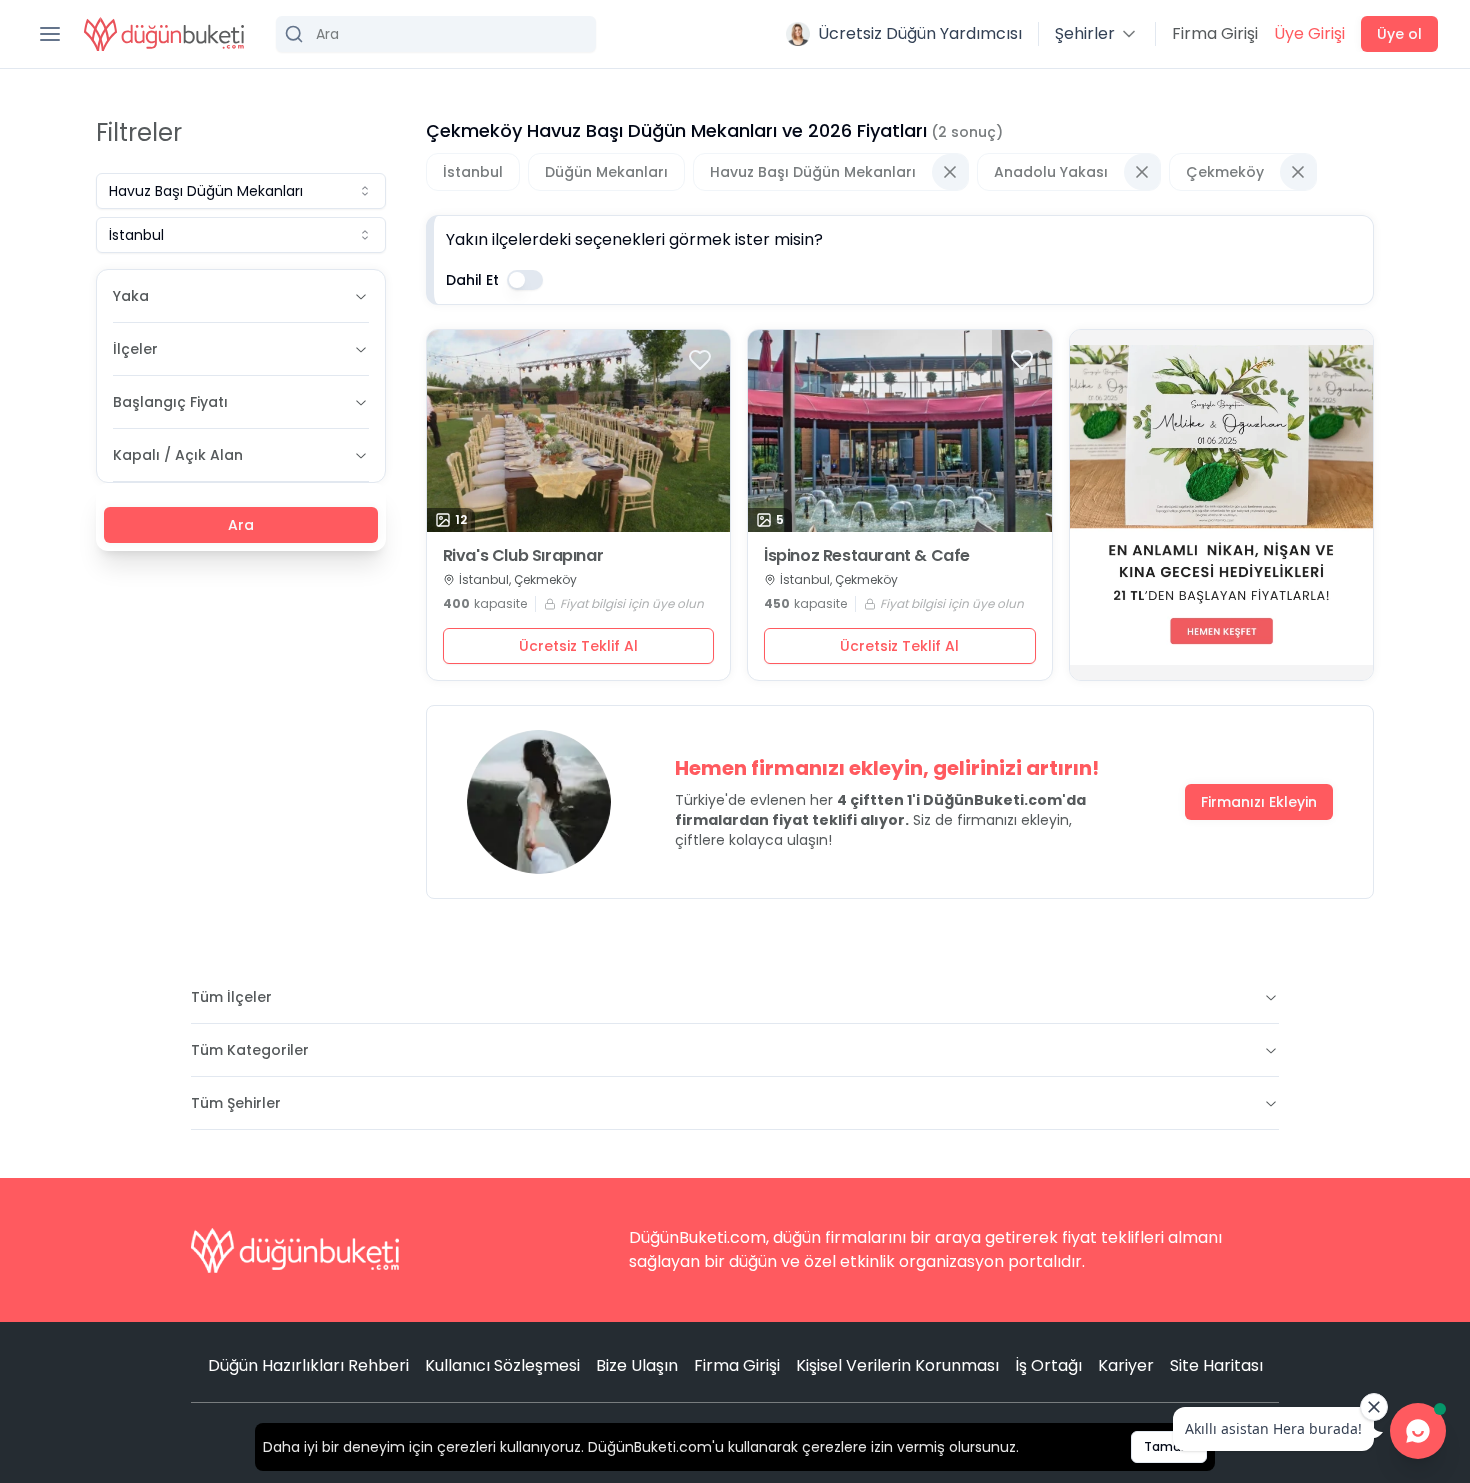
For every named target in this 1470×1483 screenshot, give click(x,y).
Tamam (1169, 1446)
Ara (241, 525)
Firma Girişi (1215, 33)
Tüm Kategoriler (250, 1050)
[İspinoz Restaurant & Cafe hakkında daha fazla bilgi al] (900, 431)
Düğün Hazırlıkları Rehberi (308, 1365)
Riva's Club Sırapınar (523, 556)
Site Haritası (1216, 1365)
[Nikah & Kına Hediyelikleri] (1222, 505)
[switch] (525, 280)
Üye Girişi (1309, 33)
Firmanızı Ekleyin (1259, 802)
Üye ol (1399, 34)
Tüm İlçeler (231, 997)
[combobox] (241, 191)
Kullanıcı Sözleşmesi (502, 1365)
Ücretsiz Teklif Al (578, 646)
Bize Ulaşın (637, 1365)
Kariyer (1126, 1365)
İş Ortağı (1048, 1365)
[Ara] (436, 34)
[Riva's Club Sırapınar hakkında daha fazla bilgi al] (579, 431)
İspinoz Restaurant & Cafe (867, 556)
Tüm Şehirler (236, 1103)
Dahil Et (472, 280)
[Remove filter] (950, 172)
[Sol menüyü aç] (50, 34)
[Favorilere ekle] (700, 360)
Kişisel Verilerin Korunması (897, 1365)
